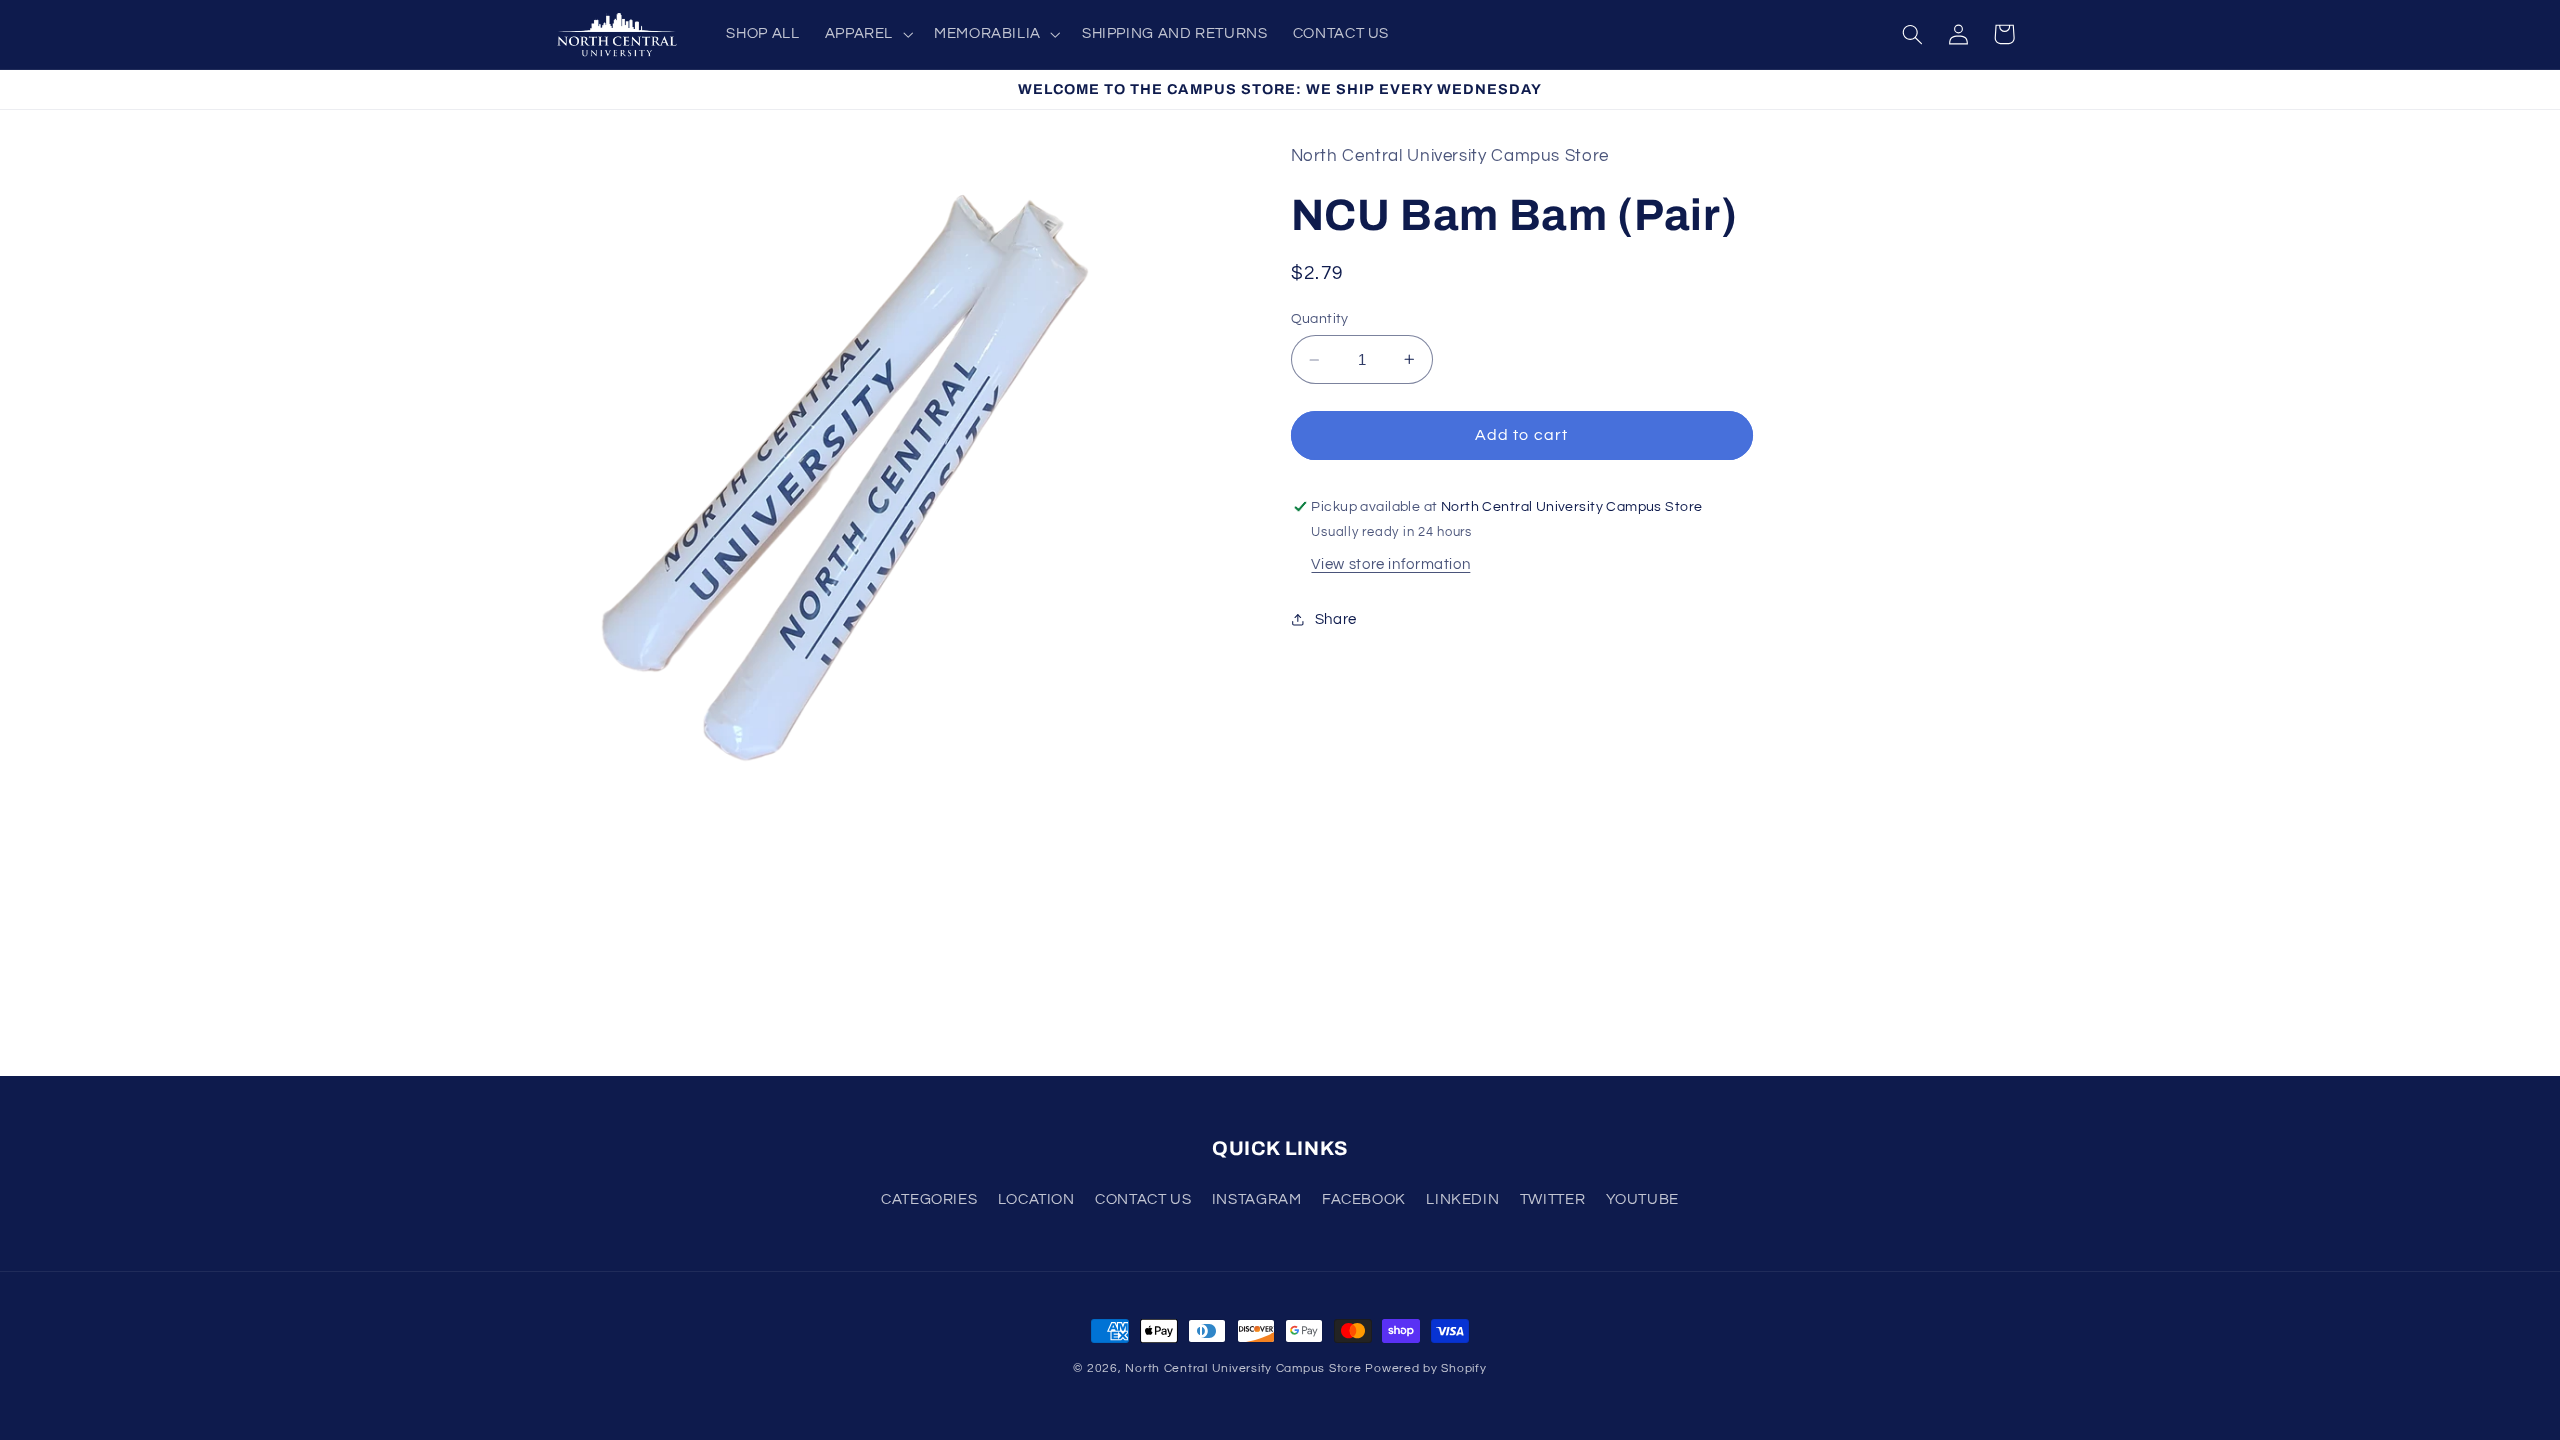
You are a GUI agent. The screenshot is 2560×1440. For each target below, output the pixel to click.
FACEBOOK (1364, 1199)
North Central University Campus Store (1243, 1368)
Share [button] (1336, 619)
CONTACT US (1143, 1199)
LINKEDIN (1462, 1199)
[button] (866, 34)
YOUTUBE (1642, 1199)
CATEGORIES (929, 1199)
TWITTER (1552, 1199)
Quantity (1320, 319)
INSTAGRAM (1257, 1199)
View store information (1390, 564)
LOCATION (1036, 1199)
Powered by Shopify (1425, 1368)
